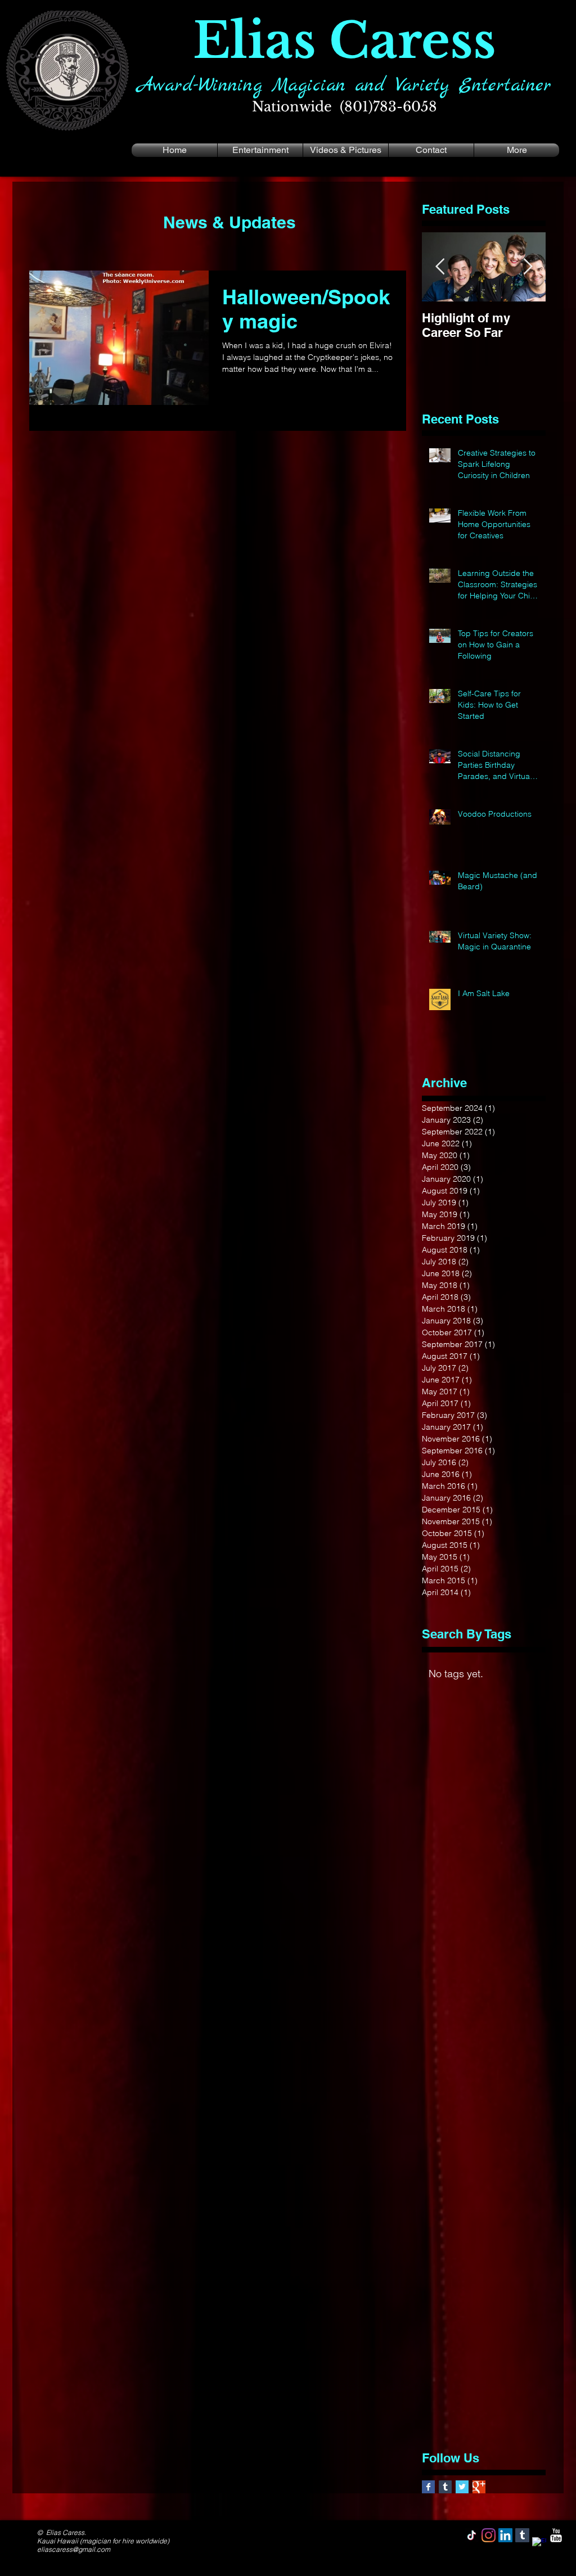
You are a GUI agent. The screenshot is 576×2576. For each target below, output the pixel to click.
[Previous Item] (440, 267)
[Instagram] (489, 2535)
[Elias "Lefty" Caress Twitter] (462, 2487)
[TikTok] (472, 2535)
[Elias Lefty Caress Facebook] (539, 2544)
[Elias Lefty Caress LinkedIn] (505, 2535)
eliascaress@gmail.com (74, 2549)
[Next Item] (528, 267)
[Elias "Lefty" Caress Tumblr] (445, 2487)
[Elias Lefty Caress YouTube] (556, 2535)
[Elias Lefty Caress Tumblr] (522, 2535)
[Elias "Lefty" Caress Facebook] (428, 2487)
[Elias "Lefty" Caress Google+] (479, 2487)
